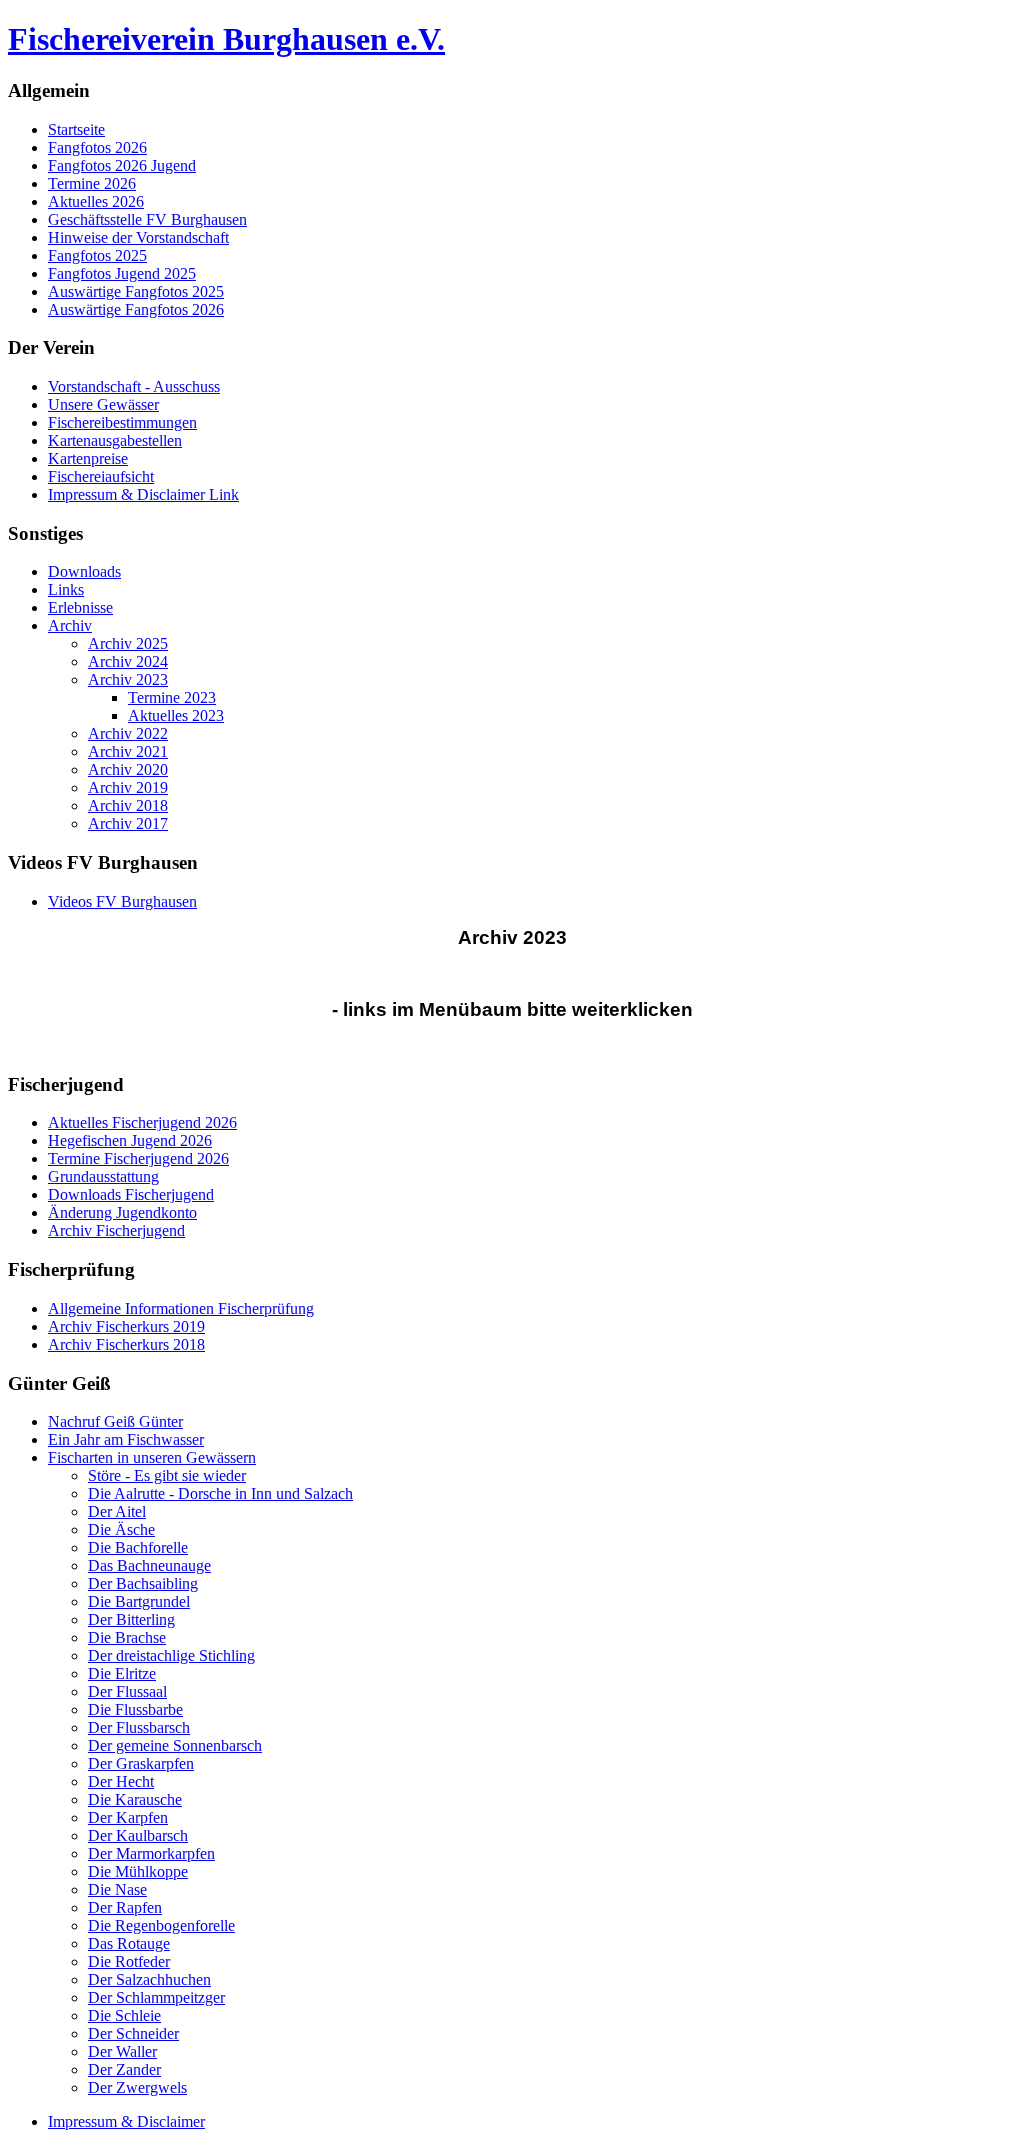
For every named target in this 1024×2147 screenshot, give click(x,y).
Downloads (84, 571)
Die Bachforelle (138, 1547)
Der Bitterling (131, 1619)
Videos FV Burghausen (122, 901)
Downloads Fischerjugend (131, 1194)
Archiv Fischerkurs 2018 (126, 1344)
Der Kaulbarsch (138, 1835)
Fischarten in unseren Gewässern (152, 1457)
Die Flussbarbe (135, 1709)
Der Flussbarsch (139, 1727)
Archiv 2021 (128, 751)
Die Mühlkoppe (138, 1871)
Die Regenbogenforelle (161, 1925)
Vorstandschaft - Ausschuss (134, 386)
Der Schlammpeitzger (156, 1997)
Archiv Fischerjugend (116, 1230)
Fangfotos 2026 (97, 147)
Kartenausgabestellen (115, 440)
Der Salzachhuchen (149, 1979)
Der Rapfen (125, 1907)
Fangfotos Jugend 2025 (122, 273)
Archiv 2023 (128, 679)
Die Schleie (124, 2015)
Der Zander (124, 2069)
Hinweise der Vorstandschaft (138, 237)
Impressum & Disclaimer (126, 2121)
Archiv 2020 (128, 769)
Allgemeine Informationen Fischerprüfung (181, 1308)
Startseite (76, 129)
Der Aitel (117, 1511)
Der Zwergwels (137, 2087)
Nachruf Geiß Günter (115, 1421)
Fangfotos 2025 (97, 255)
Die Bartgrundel (139, 1601)
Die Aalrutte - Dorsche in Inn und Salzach (220, 1493)
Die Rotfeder (129, 1961)
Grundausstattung (103, 1176)
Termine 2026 (92, 183)
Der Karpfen (128, 1817)
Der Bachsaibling (143, 1583)
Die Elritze (122, 1673)
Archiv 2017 (128, 823)
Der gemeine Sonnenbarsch (175, 1745)
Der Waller (122, 2051)
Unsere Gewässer (103, 404)
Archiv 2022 (128, 733)
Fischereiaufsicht (101, 476)
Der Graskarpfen (141, 1763)
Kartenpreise (88, 458)
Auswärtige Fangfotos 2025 (136, 291)
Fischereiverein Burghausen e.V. (226, 39)
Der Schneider (133, 2033)
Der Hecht (121, 1781)
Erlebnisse (80, 607)
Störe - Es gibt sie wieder (167, 1475)
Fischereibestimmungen (122, 422)
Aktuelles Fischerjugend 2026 (142, 1122)
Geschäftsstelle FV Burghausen (147, 219)
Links (66, 589)
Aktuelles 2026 (96, 201)
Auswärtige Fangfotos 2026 (136, 309)
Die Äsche (121, 1529)
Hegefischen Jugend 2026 (130, 1140)
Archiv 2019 (128, 787)
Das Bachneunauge (149, 1565)
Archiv (70, 625)
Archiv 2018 (128, 805)
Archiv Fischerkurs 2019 (126, 1326)
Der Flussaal (127, 1691)
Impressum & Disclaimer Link (143, 494)
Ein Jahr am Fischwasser (126, 1439)
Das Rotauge (129, 1943)
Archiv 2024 (128, 661)
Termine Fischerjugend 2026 (138, 1158)
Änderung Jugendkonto (122, 1212)
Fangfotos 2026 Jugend (122, 165)
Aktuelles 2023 (176, 715)
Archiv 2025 (128, 643)
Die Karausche (135, 1799)
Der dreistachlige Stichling (171, 1655)
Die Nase (117, 1889)
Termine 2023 (172, 697)
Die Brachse (127, 1637)
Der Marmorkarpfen (151, 1853)
